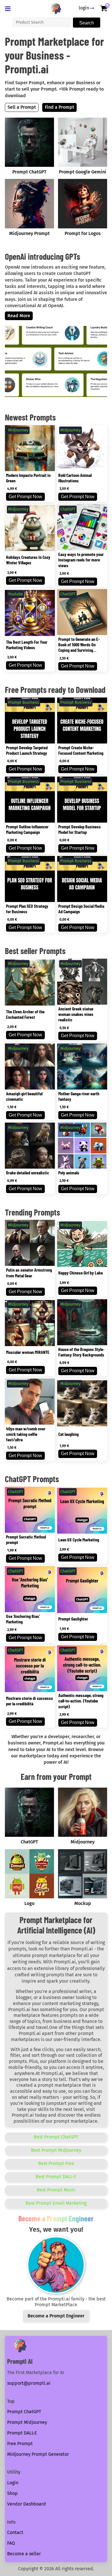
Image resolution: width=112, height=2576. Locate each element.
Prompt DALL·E (22, 2433)
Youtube (16, 594)
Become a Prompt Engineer (56, 2316)
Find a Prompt (59, 107)
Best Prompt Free (56, 2163)
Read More (19, 316)
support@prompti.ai (29, 2383)
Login (13, 2483)
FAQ (11, 2543)
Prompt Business (24, 703)
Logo (29, 1903)
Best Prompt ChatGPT (56, 2137)
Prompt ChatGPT (29, 172)
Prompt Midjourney (27, 2422)
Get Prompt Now (25, 497)
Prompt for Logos (83, 233)
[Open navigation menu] (9, 9)
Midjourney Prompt (29, 233)
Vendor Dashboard (27, 2504)
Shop (12, 2493)
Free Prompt (20, 2444)
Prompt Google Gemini (83, 172)
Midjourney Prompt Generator (38, 2454)
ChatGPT (68, 509)
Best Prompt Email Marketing (56, 2203)
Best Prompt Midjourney (56, 2150)
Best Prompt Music (56, 2190)
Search (87, 23)
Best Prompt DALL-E (56, 2177)
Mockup (83, 1903)
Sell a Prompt (22, 107)
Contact (15, 2532)
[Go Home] (56, 8)
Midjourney (18, 430)
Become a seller (24, 2554)
